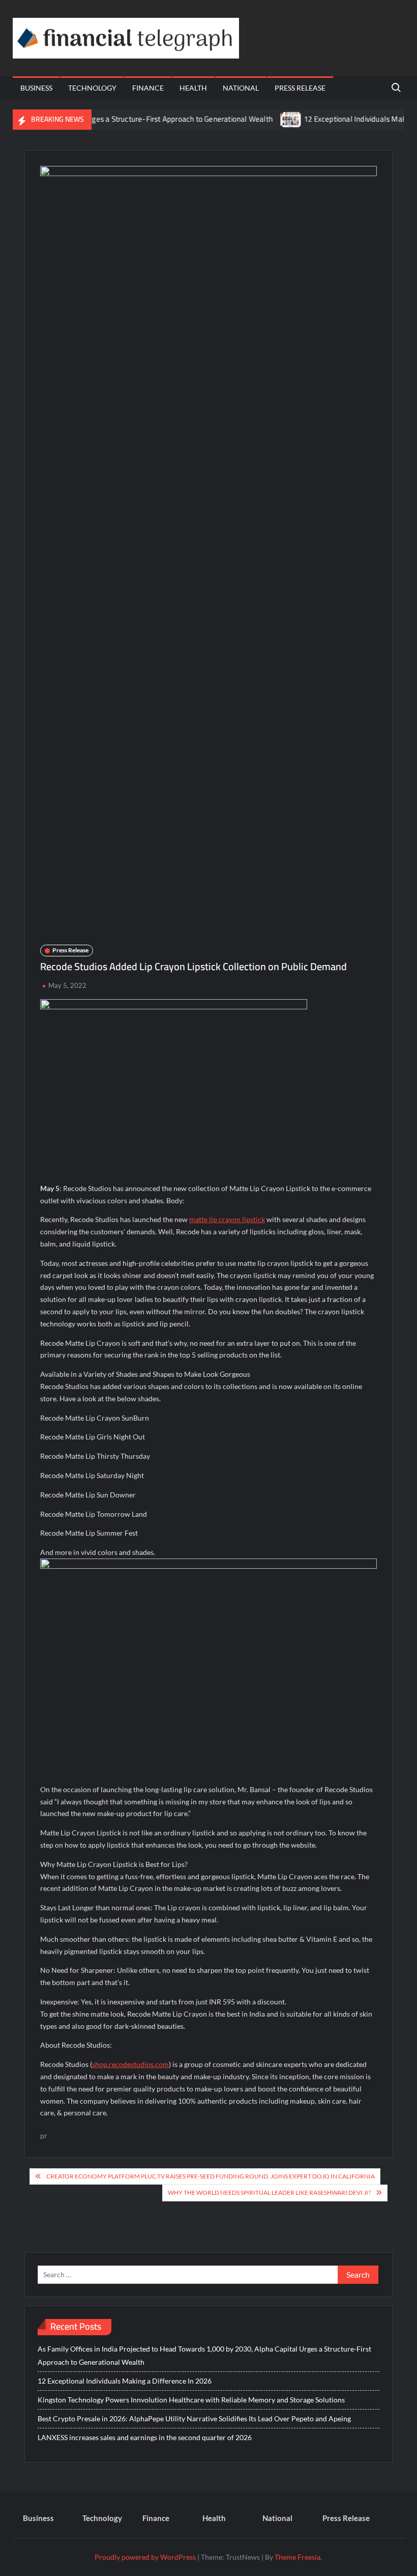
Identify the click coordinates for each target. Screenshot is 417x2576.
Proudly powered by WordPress (145, 2557)
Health (193, 88)
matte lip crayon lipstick (227, 1219)
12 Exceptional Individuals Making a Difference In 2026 (125, 2381)
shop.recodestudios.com (130, 2064)
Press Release (300, 88)
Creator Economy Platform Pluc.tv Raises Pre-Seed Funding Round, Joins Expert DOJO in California (211, 2176)
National (241, 88)
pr (44, 2135)
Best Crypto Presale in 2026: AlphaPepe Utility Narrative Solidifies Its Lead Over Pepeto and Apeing (194, 2418)
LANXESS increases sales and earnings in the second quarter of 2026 (145, 2437)
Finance (148, 88)
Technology (92, 88)
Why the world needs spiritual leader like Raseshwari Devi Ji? (269, 2192)
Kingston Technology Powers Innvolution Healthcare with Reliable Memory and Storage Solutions (191, 2400)
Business (36, 88)
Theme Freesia (297, 2557)
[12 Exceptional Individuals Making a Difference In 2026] (265, 119)
